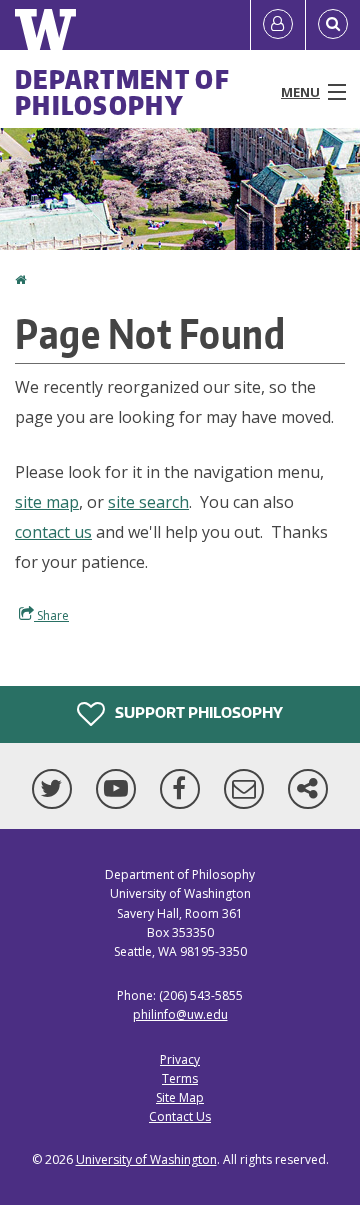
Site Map (180, 1097)
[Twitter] (56, 789)
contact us (53, 532)
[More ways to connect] (308, 789)
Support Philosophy (197, 712)
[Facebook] (184, 789)
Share (51, 615)
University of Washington (146, 1159)
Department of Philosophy (122, 92)
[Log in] (278, 25)
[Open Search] (333, 25)
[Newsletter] (248, 789)
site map (47, 502)
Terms (180, 1078)
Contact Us (180, 1116)
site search (148, 502)
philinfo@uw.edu (180, 1014)
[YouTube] (120, 789)
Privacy (180, 1059)
